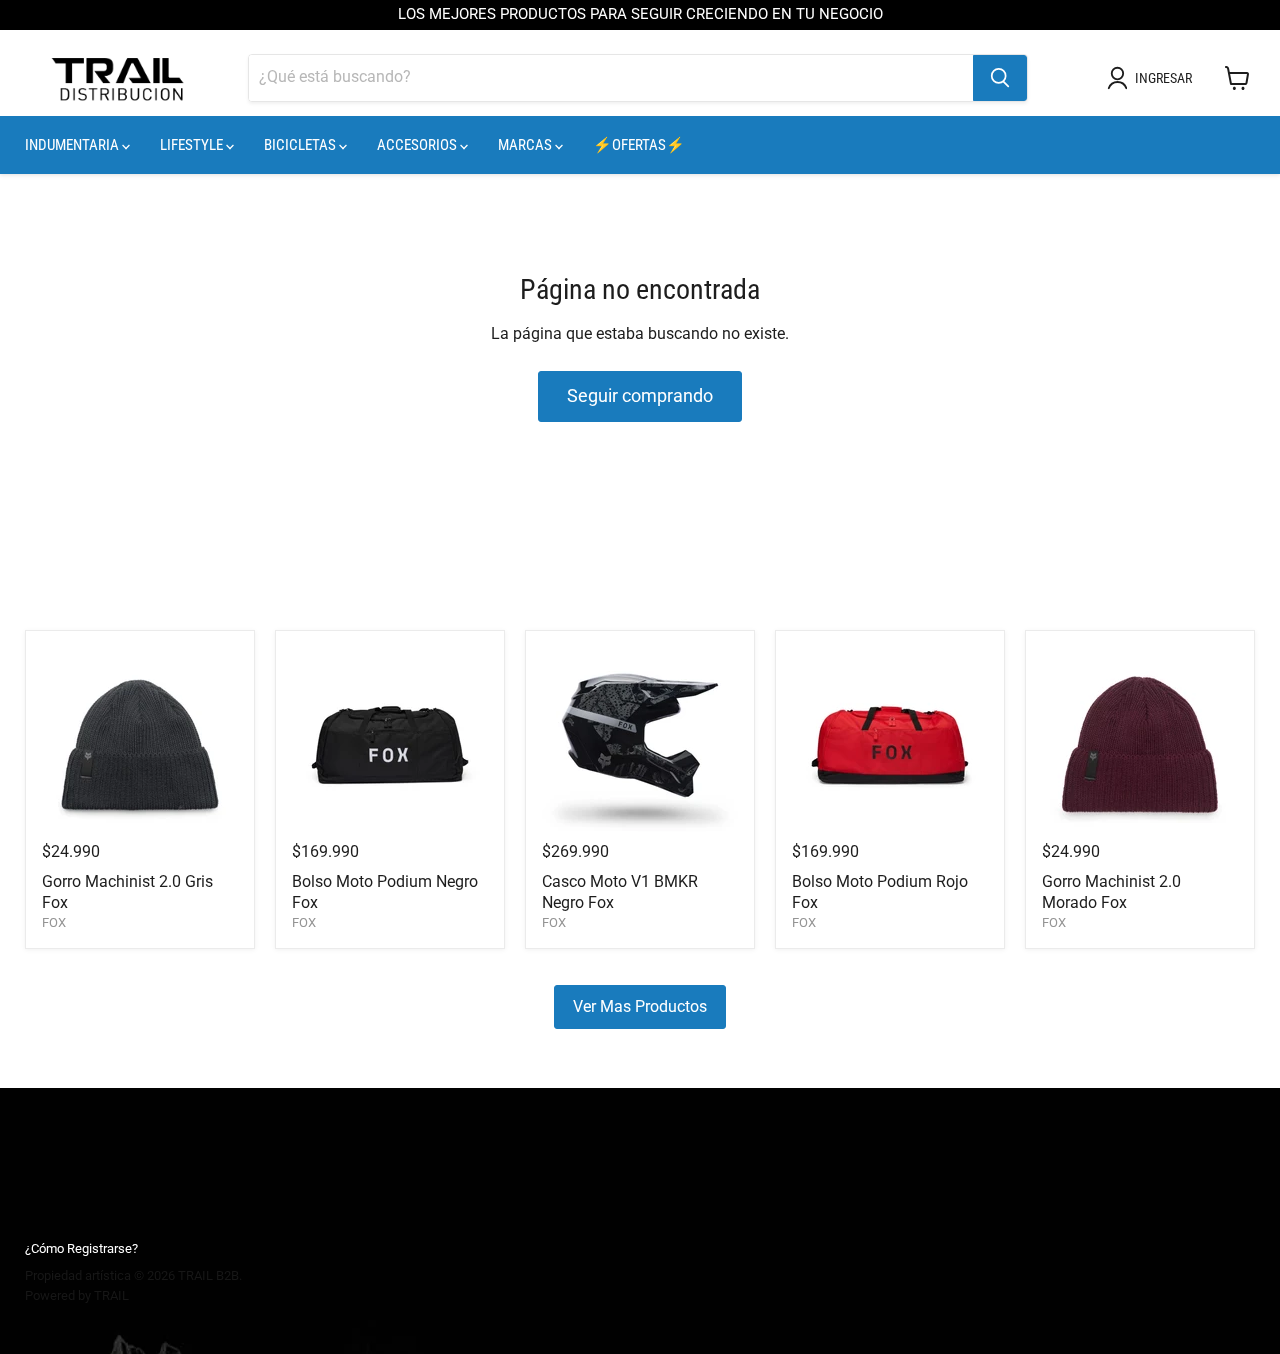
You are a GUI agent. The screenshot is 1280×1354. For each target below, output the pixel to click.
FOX (54, 922)
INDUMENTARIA (73, 145)
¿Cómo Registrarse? (81, 1248)
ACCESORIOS (418, 145)
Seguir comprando (640, 395)
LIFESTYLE (193, 145)
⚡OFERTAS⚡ (639, 145)
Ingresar (1163, 78)
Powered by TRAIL (77, 1295)
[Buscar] (1000, 78)
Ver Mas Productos (640, 1006)
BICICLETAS (301, 145)
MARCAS (526, 145)
